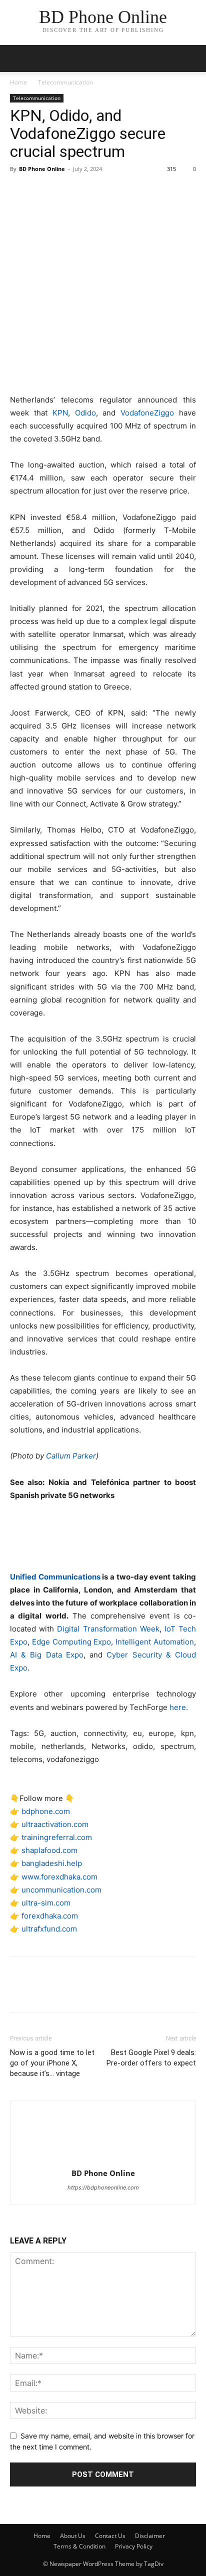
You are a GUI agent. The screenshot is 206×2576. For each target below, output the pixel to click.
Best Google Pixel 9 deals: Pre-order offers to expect (151, 2058)
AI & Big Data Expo (47, 1655)
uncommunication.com (61, 1890)
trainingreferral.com (57, 1837)
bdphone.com (46, 1811)
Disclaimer (150, 2536)
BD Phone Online (42, 169)
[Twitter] (43, 191)
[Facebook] (20, 191)
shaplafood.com (49, 1850)
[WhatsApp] (89, 191)
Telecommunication (65, 82)
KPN (60, 413)
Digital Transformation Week (108, 1629)
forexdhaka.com (50, 1916)
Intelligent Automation (155, 1642)
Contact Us (110, 2536)
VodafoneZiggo (147, 413)
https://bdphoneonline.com (103, 2187)
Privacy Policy (134, 2546)
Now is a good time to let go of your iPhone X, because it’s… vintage (52, 2063)
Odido (85, 413)
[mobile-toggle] (17, 58)
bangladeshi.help (52, 1863)
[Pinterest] (66, 191)
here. (179, 1707)
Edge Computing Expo (72, 1642)
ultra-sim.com (46, 1903)
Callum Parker (71, 1456)
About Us (73, 2536)
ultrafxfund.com (49, 1929)
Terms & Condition (79, 2546)
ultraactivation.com (55, 1824)
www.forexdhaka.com (59, 1877)
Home (18, 82)
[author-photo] (103, 2159)
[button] (192, 58)
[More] (112, 191)
